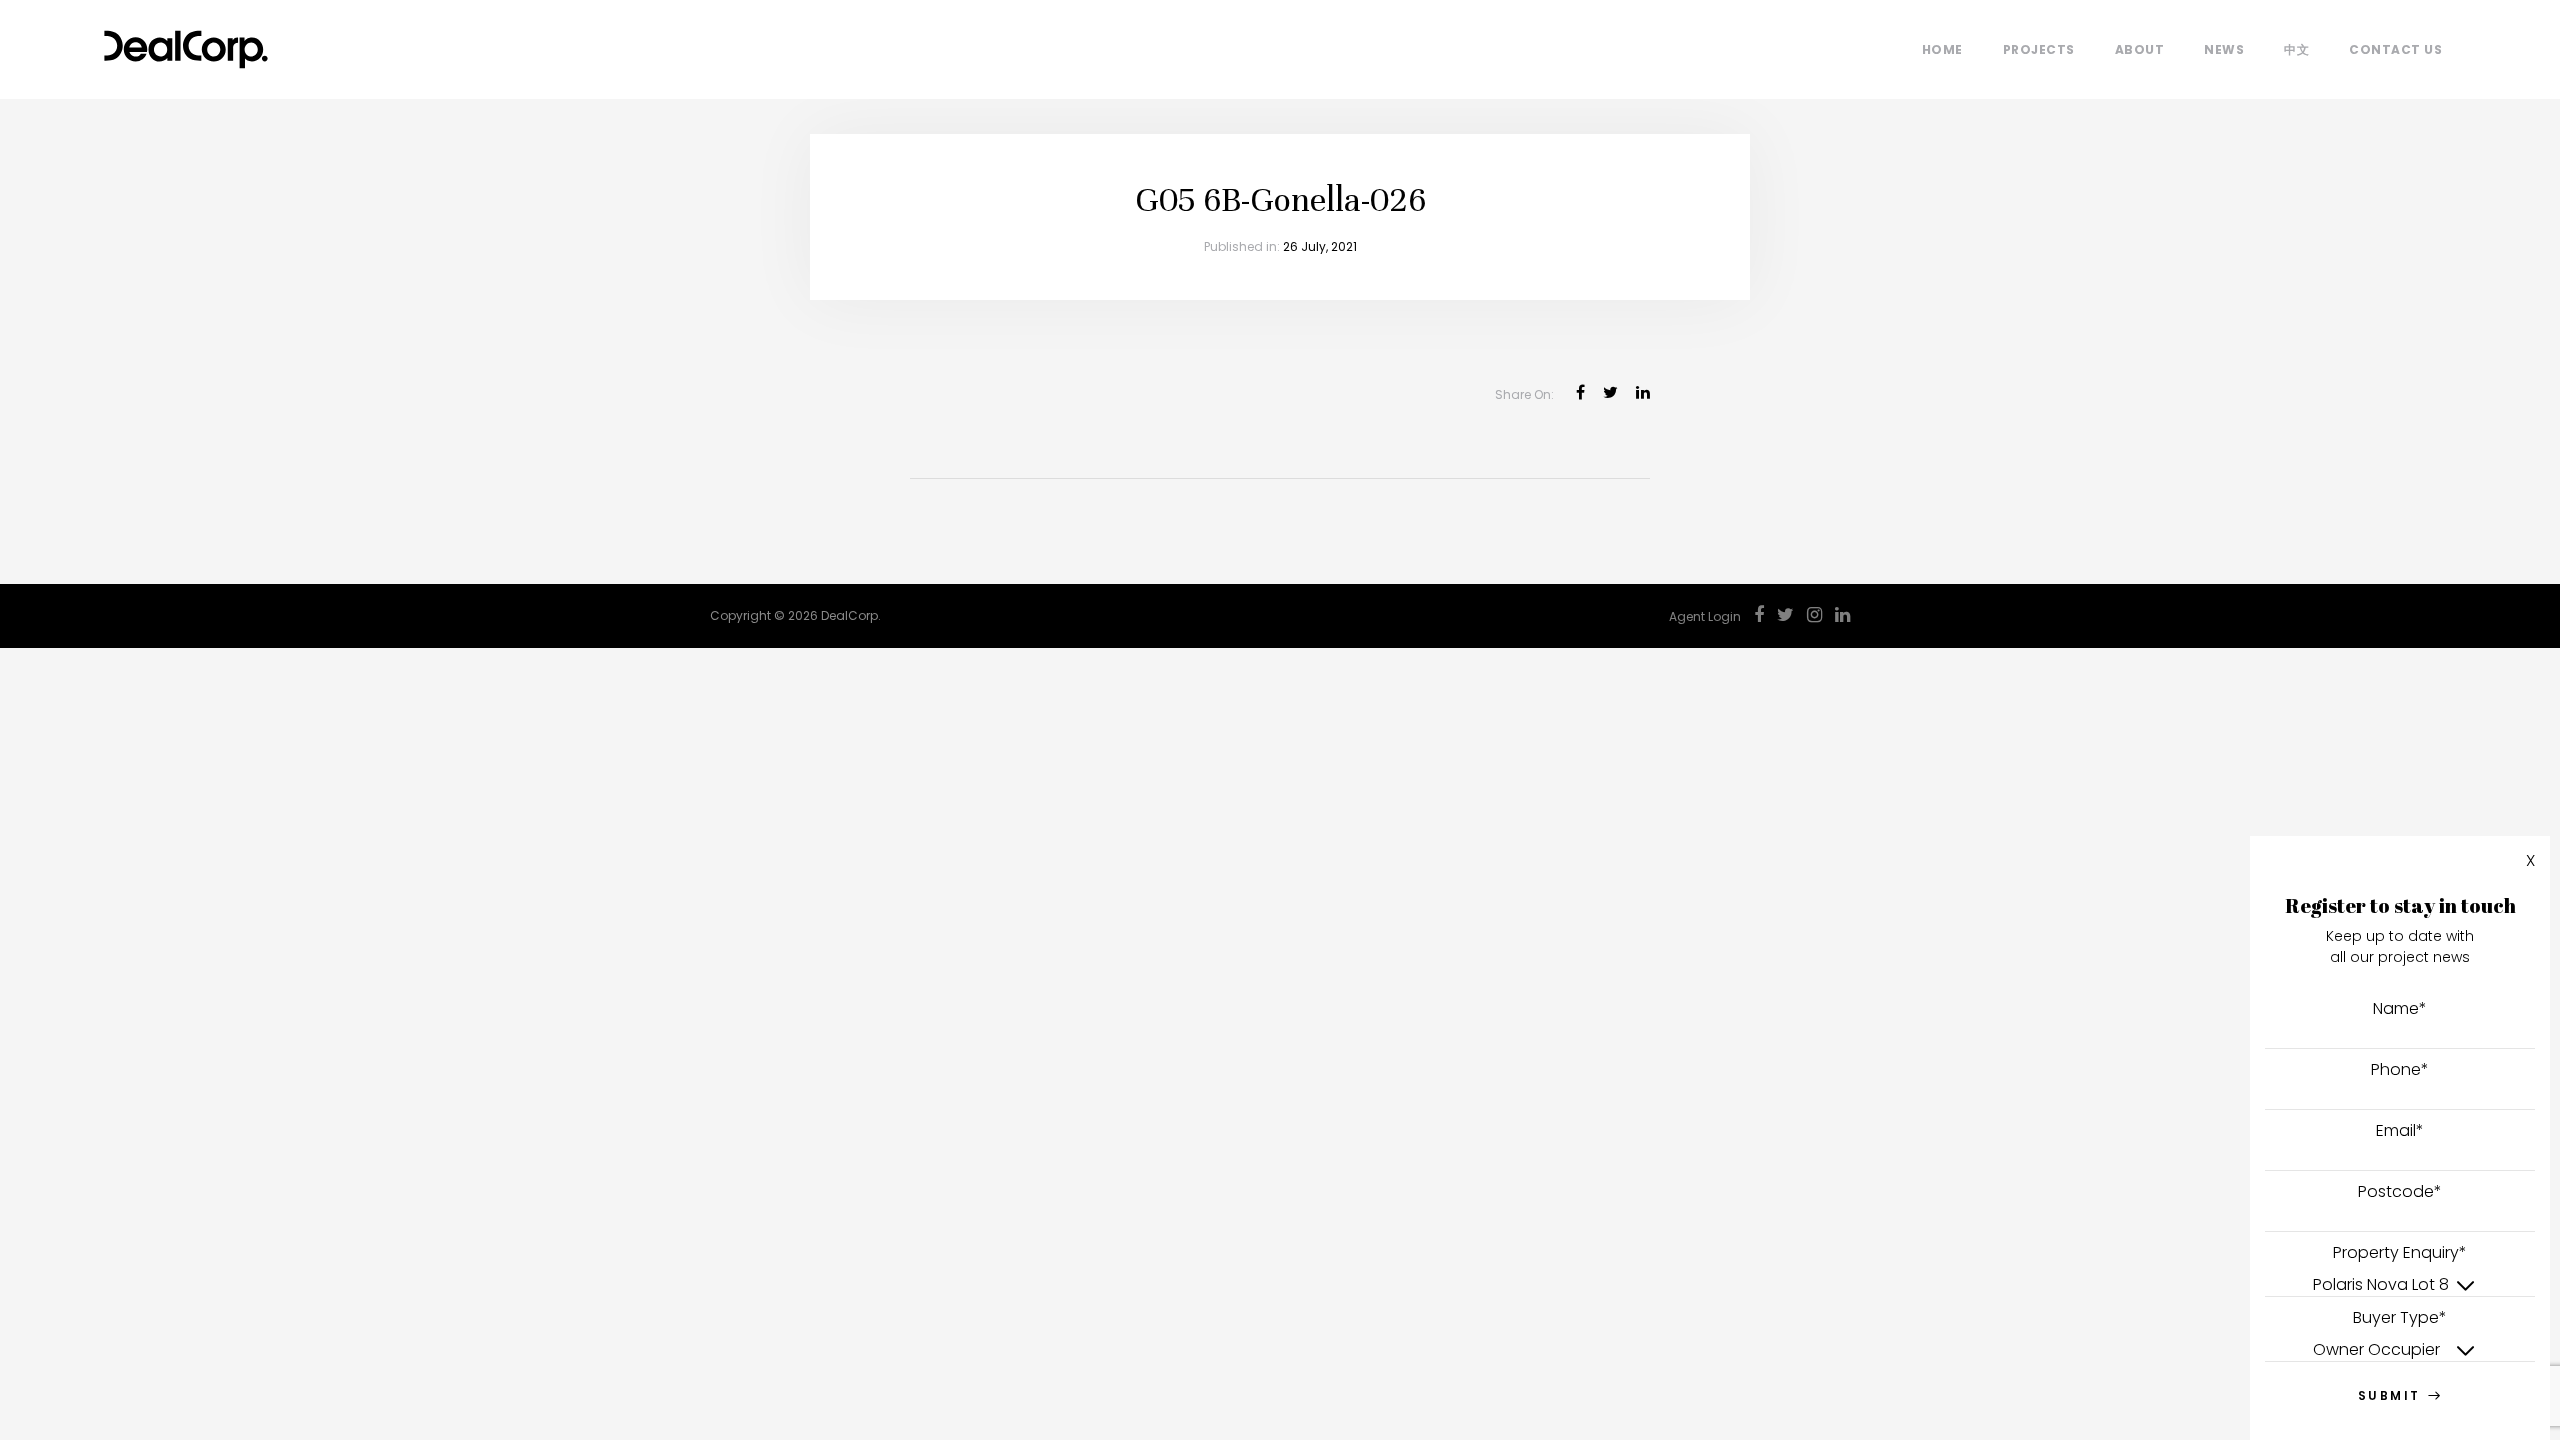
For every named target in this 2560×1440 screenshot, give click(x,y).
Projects (2039, 49)
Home (1942, 49)
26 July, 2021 (1320, 246)
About (2140, 49)
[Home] (186, 44)
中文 (2296, 49)
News (2224, 49)
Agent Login (1705, 616)
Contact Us (2395, 49)
